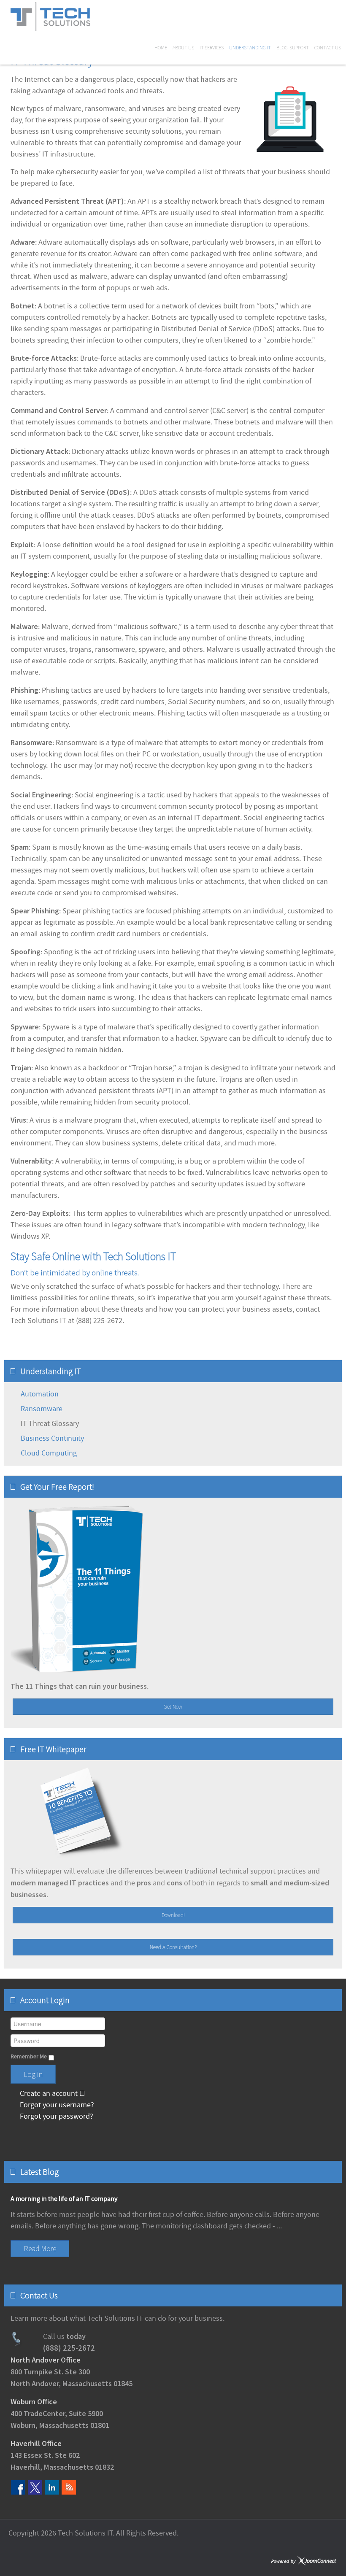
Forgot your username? (56, 2105)
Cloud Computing (49, 1453)
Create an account (49, 2094)
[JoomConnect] (304, 2561)
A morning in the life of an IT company (64, 2199)
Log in (33, 2074)
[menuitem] (163, 48)
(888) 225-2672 (69, 2348)
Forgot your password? (56, 2116)
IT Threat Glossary (50, 1424)
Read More (40, 2248)
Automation (40, 1394)
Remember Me (29, 2057)
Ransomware (42, 1409)
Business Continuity (52, 1438)
